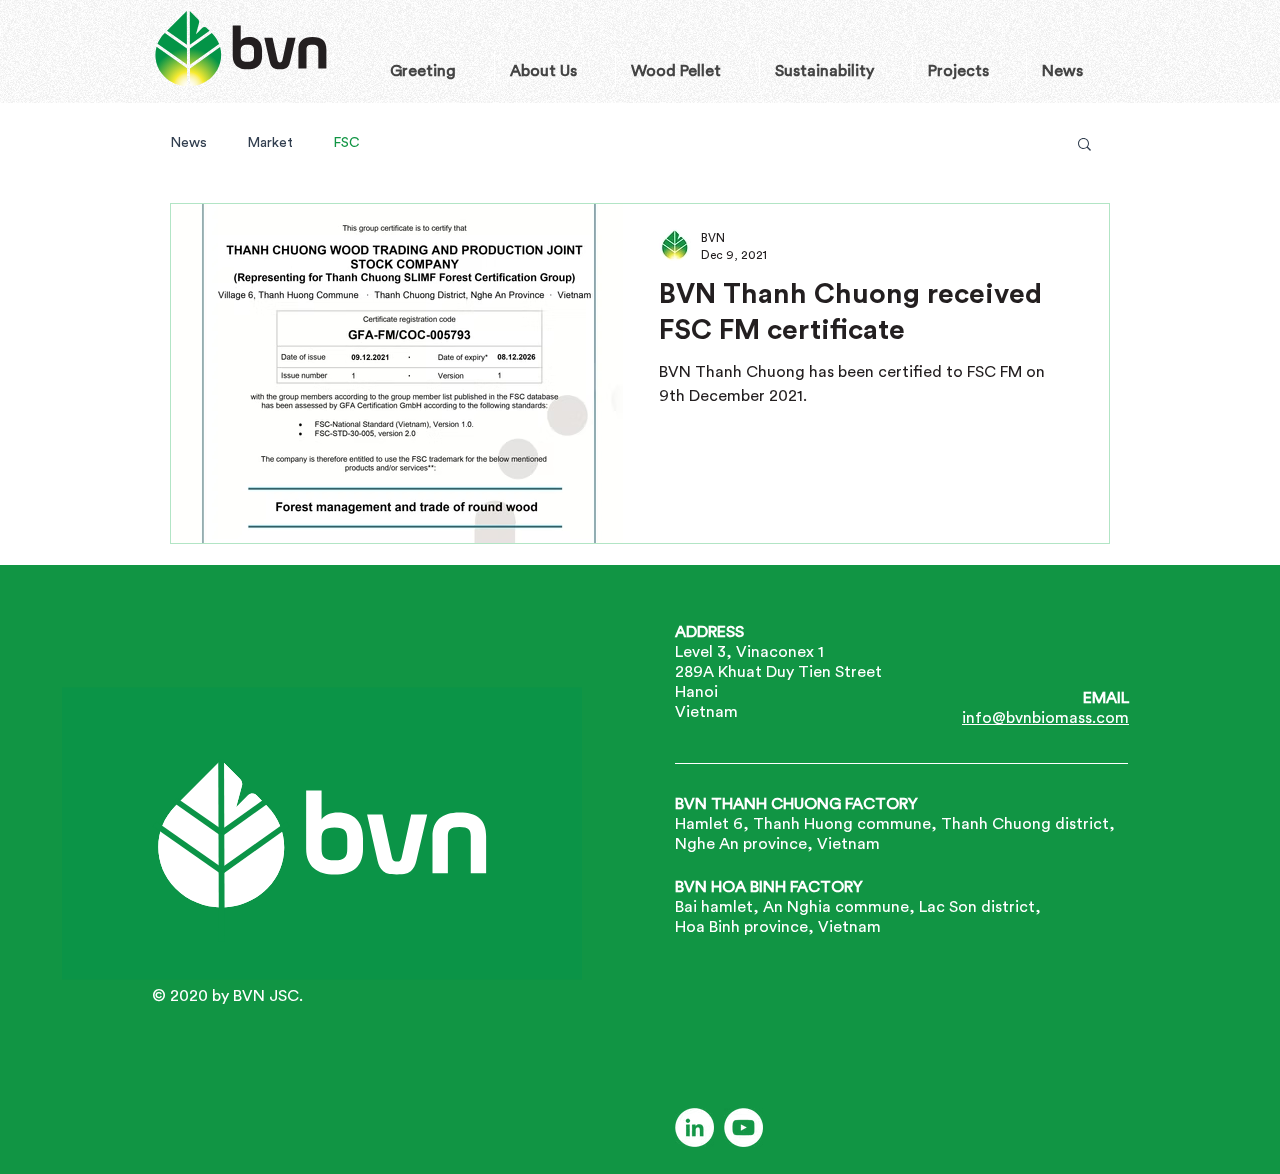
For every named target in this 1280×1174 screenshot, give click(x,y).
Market (270, 142)
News (188, 142)
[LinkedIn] (694, 1127)
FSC (346, 142)
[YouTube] (743, 1127)
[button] (1084, 145)
